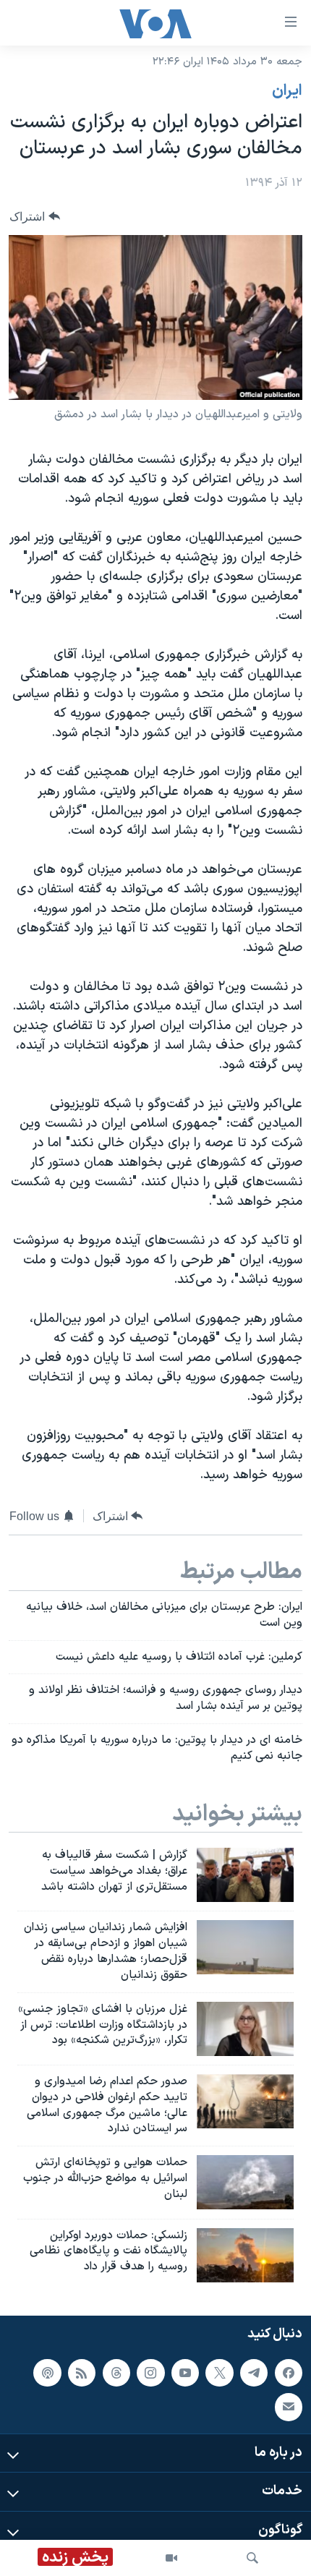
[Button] (35, 217)
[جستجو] (252, 2558)
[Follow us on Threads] (116, 2372)
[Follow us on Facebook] (289, 2372)
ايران (287, 91)
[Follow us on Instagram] (150, 2372)
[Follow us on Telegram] (254, 2372)
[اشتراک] (289, 2407)
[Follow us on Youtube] (185, 2372)
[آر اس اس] (82, 2372)
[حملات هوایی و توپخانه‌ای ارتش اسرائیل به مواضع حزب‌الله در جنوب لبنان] (245, 2182)
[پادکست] (47, 2372)
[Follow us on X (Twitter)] (219, 2372)
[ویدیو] (171, 2558)
